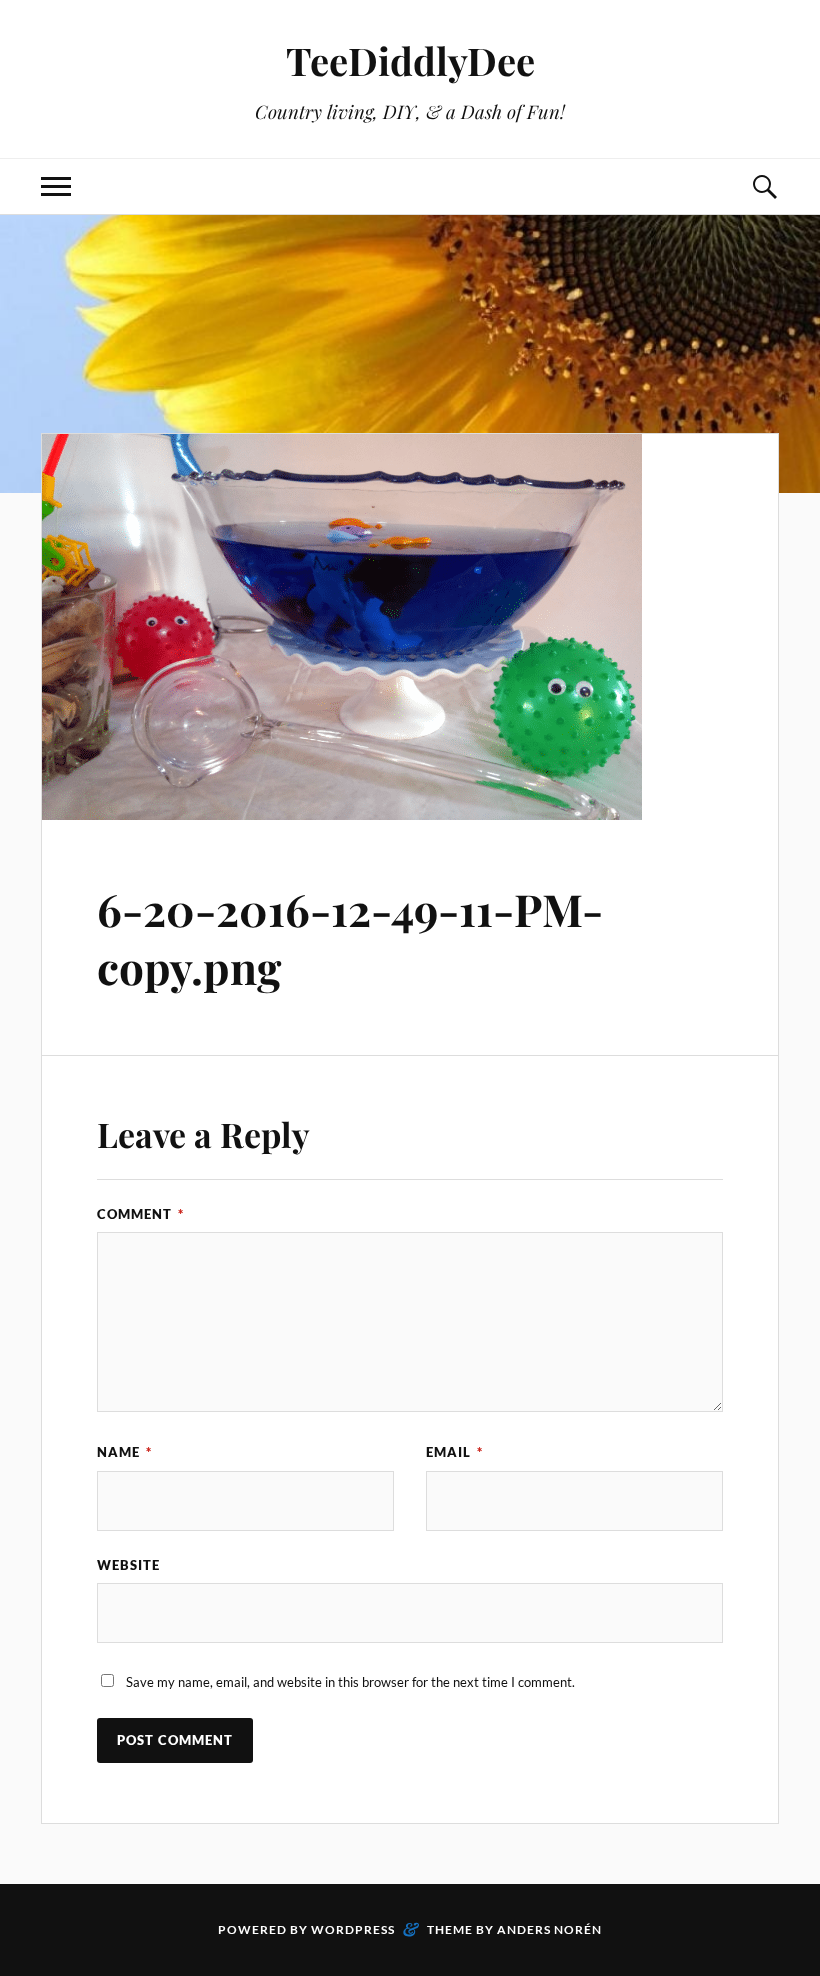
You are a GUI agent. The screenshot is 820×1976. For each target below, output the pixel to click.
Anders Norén (549, 1929)
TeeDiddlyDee (410, 60)
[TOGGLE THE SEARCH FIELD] (764, 186)
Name (124, 1452)
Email (454, 1452)
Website (128, 1565)
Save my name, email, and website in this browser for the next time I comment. (350, 1682)
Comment (140, 1214)
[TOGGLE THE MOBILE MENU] (56, 186)
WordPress (353, 1929)
